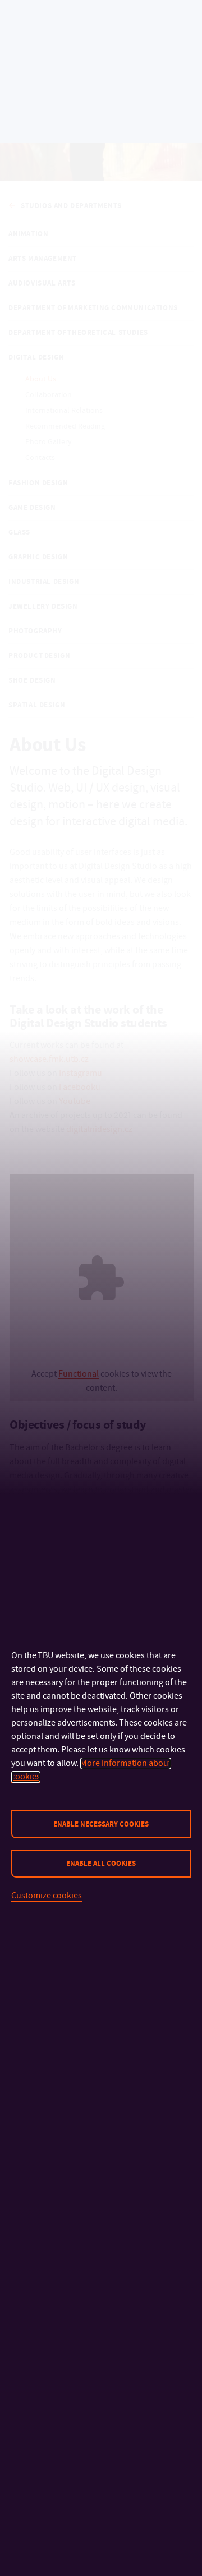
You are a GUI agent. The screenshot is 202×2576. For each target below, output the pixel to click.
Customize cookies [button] (47, 1896)
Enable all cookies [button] (101, 1864)
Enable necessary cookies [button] (101, 1824)
